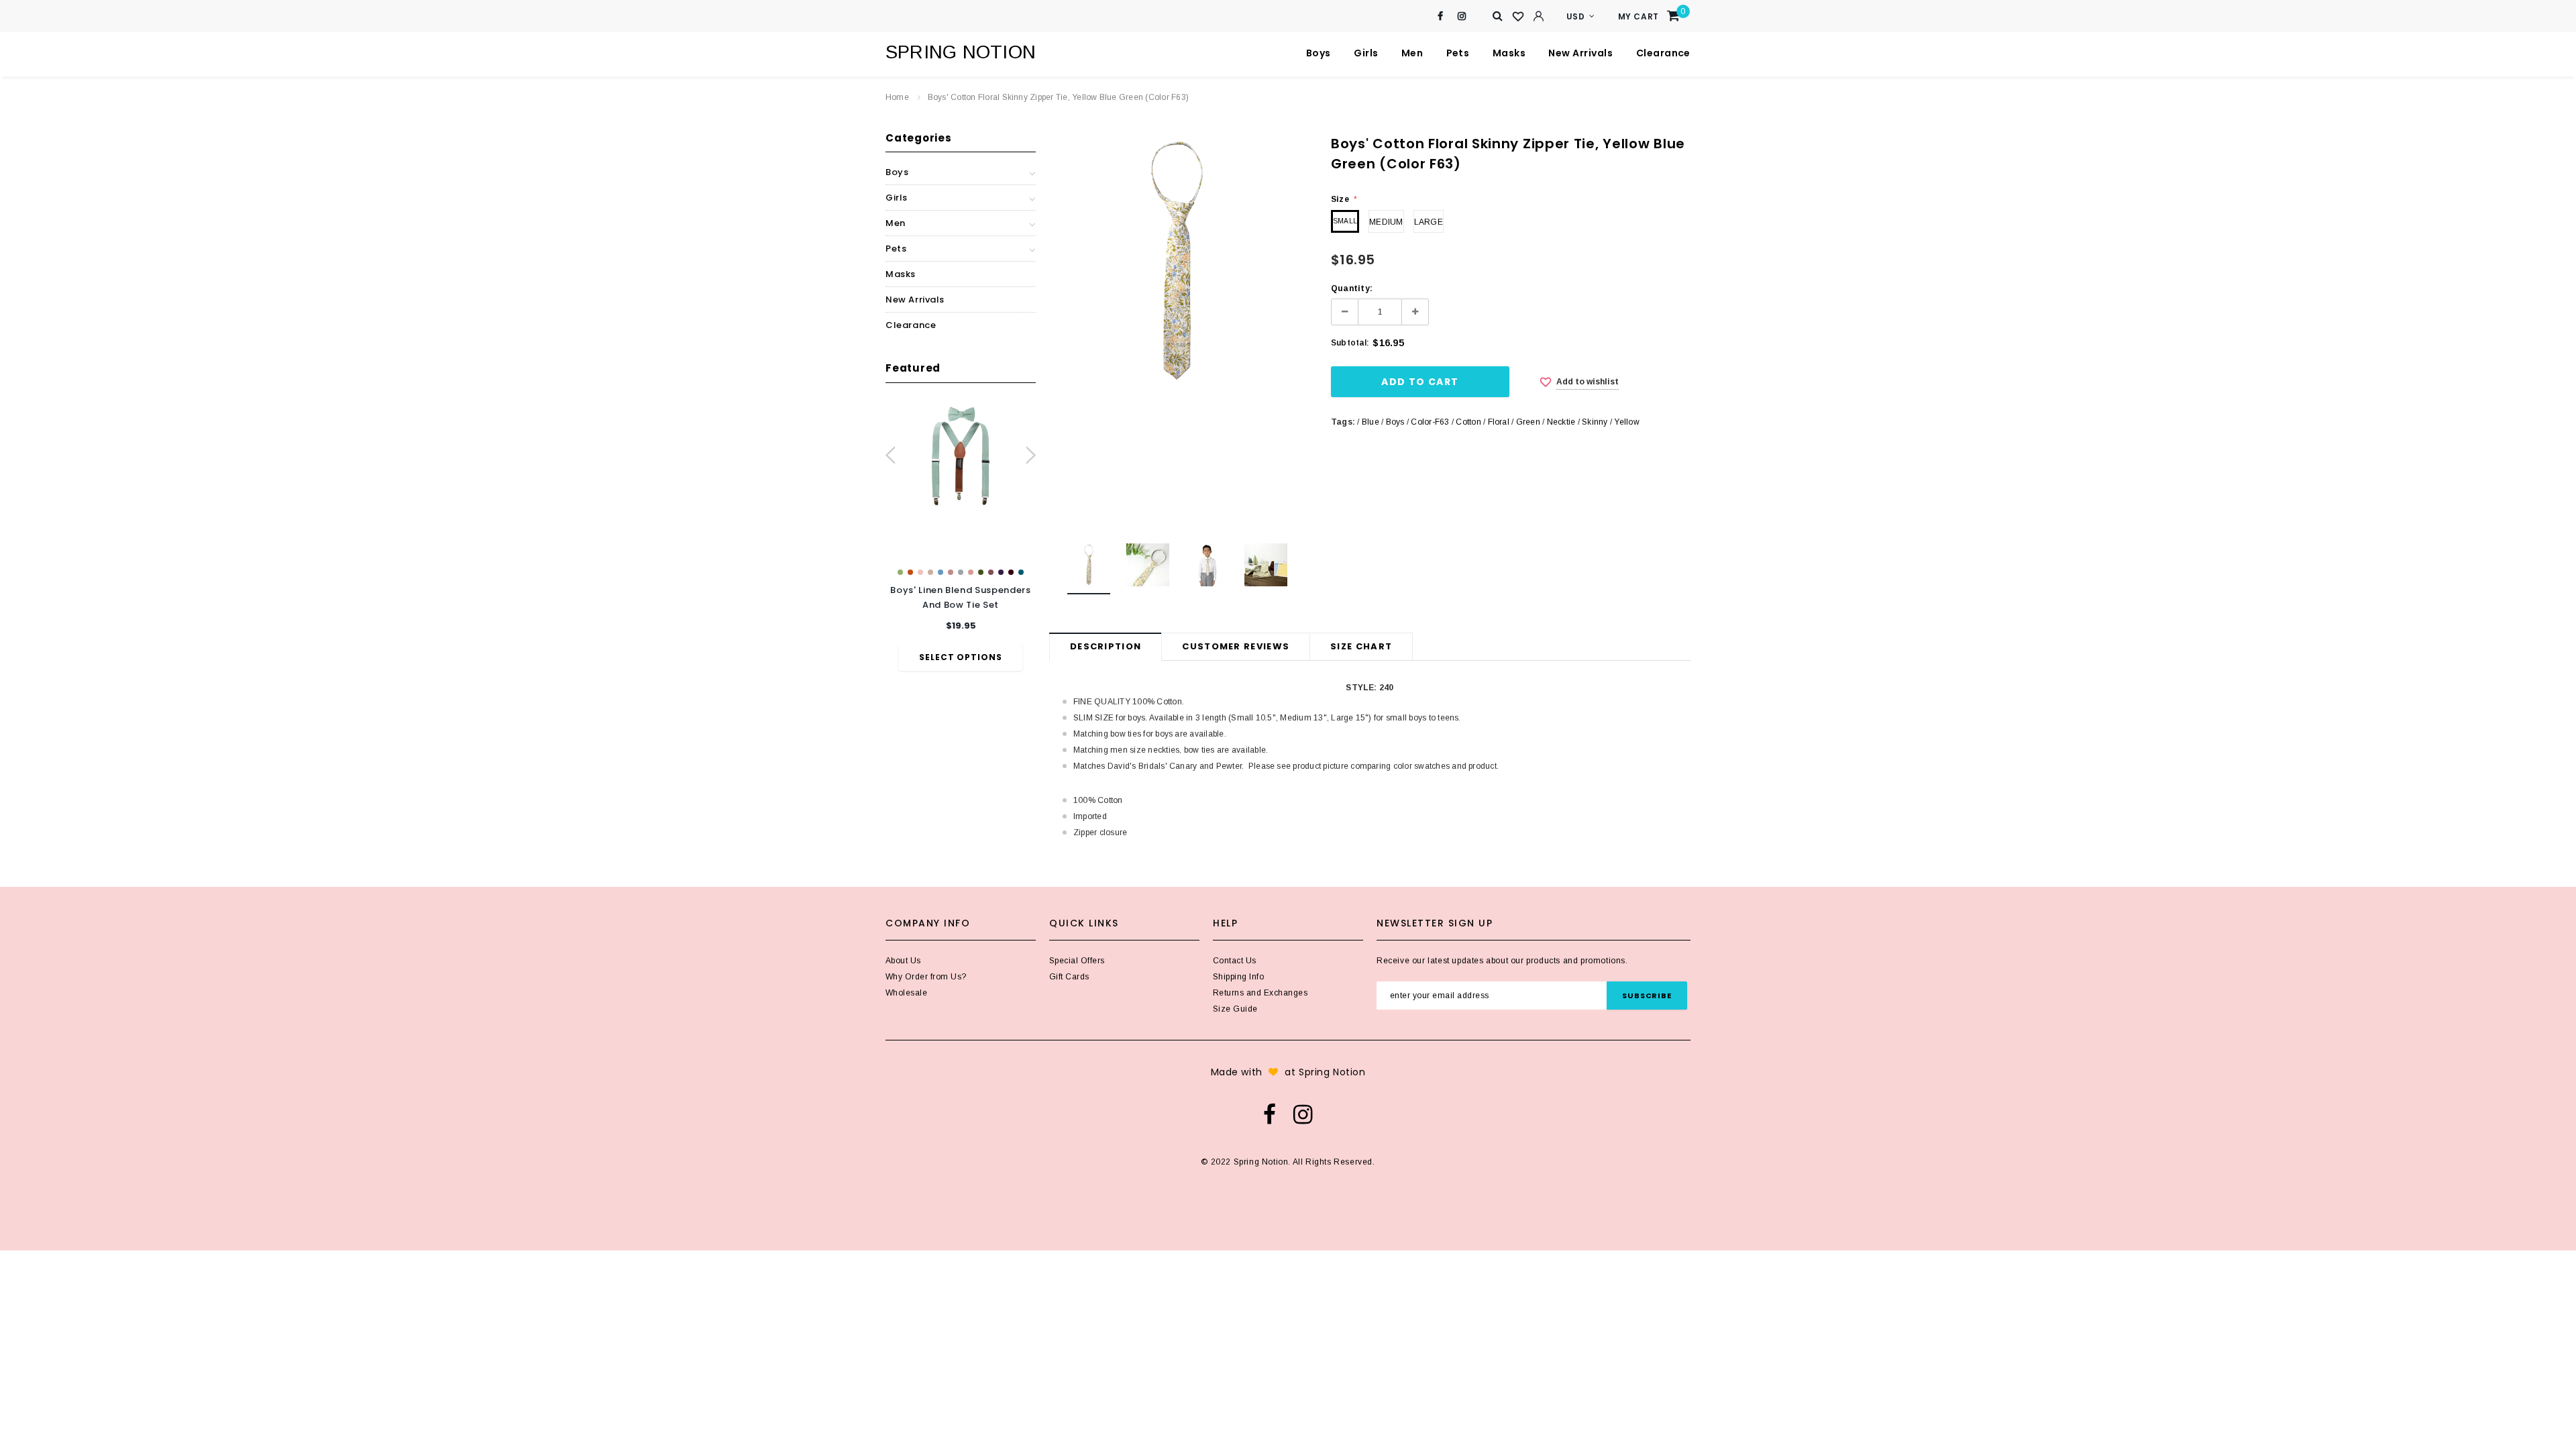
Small (1345, 221)
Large (1429, 222)
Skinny (1595, 422)
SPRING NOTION (961, 52)
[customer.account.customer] (1538, 16)
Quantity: (1352, 288)
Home (897, 97)
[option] (961, 536)
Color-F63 (1430, 422)
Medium (1386, 222)
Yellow (1626, 422)
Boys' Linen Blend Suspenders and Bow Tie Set (960, 597)
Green (1528, 422)
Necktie (1561, 422)
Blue (1371, 422)
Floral (1499, 422)
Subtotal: (1350, 343)
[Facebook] (1441, 16)
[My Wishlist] (1518, 17)
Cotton (1468, 422)
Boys (1395, 422)
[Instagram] (1462, 16)
